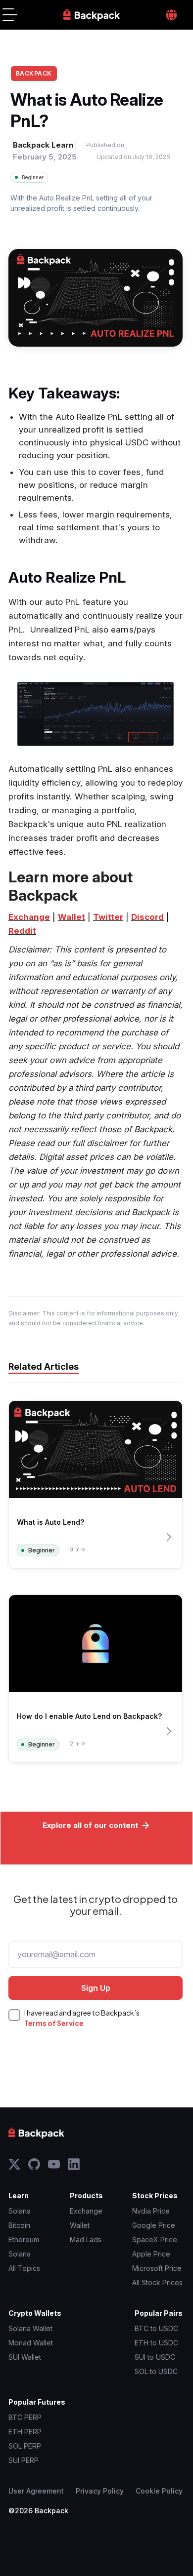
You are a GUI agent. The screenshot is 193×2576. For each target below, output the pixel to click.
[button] (10, 15)
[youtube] (54, 2164)
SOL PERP (25, 2446)
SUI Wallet (25, 2357)
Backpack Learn (43, 145)
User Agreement (36, 2491)
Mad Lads (86, 2239)
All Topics (24, 2268)
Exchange (86, 2211)
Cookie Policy (159, 2491)
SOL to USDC (156, 2371)
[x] (14, 2164)
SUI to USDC (155, 2357)
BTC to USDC (156, 2328)
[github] (34, 2164)
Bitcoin (19, 2225)
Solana (20, 2211)
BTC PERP (25, 2417)
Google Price (154, 2225)
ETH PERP (25, 2432)
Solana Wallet (30, 2328)
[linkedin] (74, 2164)
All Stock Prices (157, 2282)
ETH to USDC (156, 2343)
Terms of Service (54, 2023)
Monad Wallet (31, 2343)
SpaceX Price (155, 2239)
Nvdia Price (151, 2211)
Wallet (80, 2225)
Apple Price (151, 2254)
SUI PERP (24, 2460)
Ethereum (24, 2239)
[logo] (92, 15)
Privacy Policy (100, 2491)
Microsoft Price (157, 2268)
